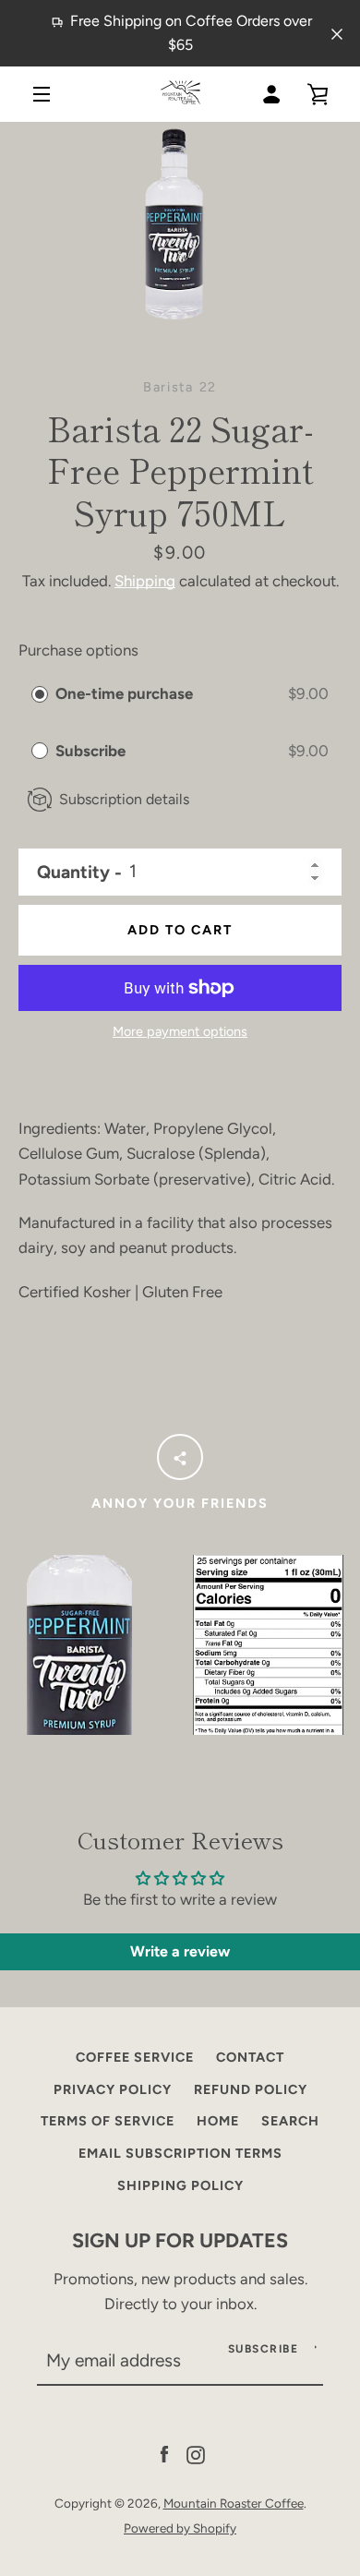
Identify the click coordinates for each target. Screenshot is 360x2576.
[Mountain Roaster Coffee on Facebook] (164, 2453)
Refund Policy (251, 2089)
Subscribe (92, 751)
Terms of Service (108, 2121)
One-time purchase (124, 693)
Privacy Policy (113, 2089)
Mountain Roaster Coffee (234, 2503)
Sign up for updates (180, 2240)
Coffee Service (135, 2057)
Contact (250, 2057)
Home (218, 2121)
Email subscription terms (180, 2153)
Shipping (145, 581)
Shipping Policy (180, 2185)
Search (290, 2121)
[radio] (40, 694)
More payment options (180, 1031)
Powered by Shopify (180, 2528)
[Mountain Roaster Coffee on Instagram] (196, 2453)
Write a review (180, 1951)
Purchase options (78, 650)
